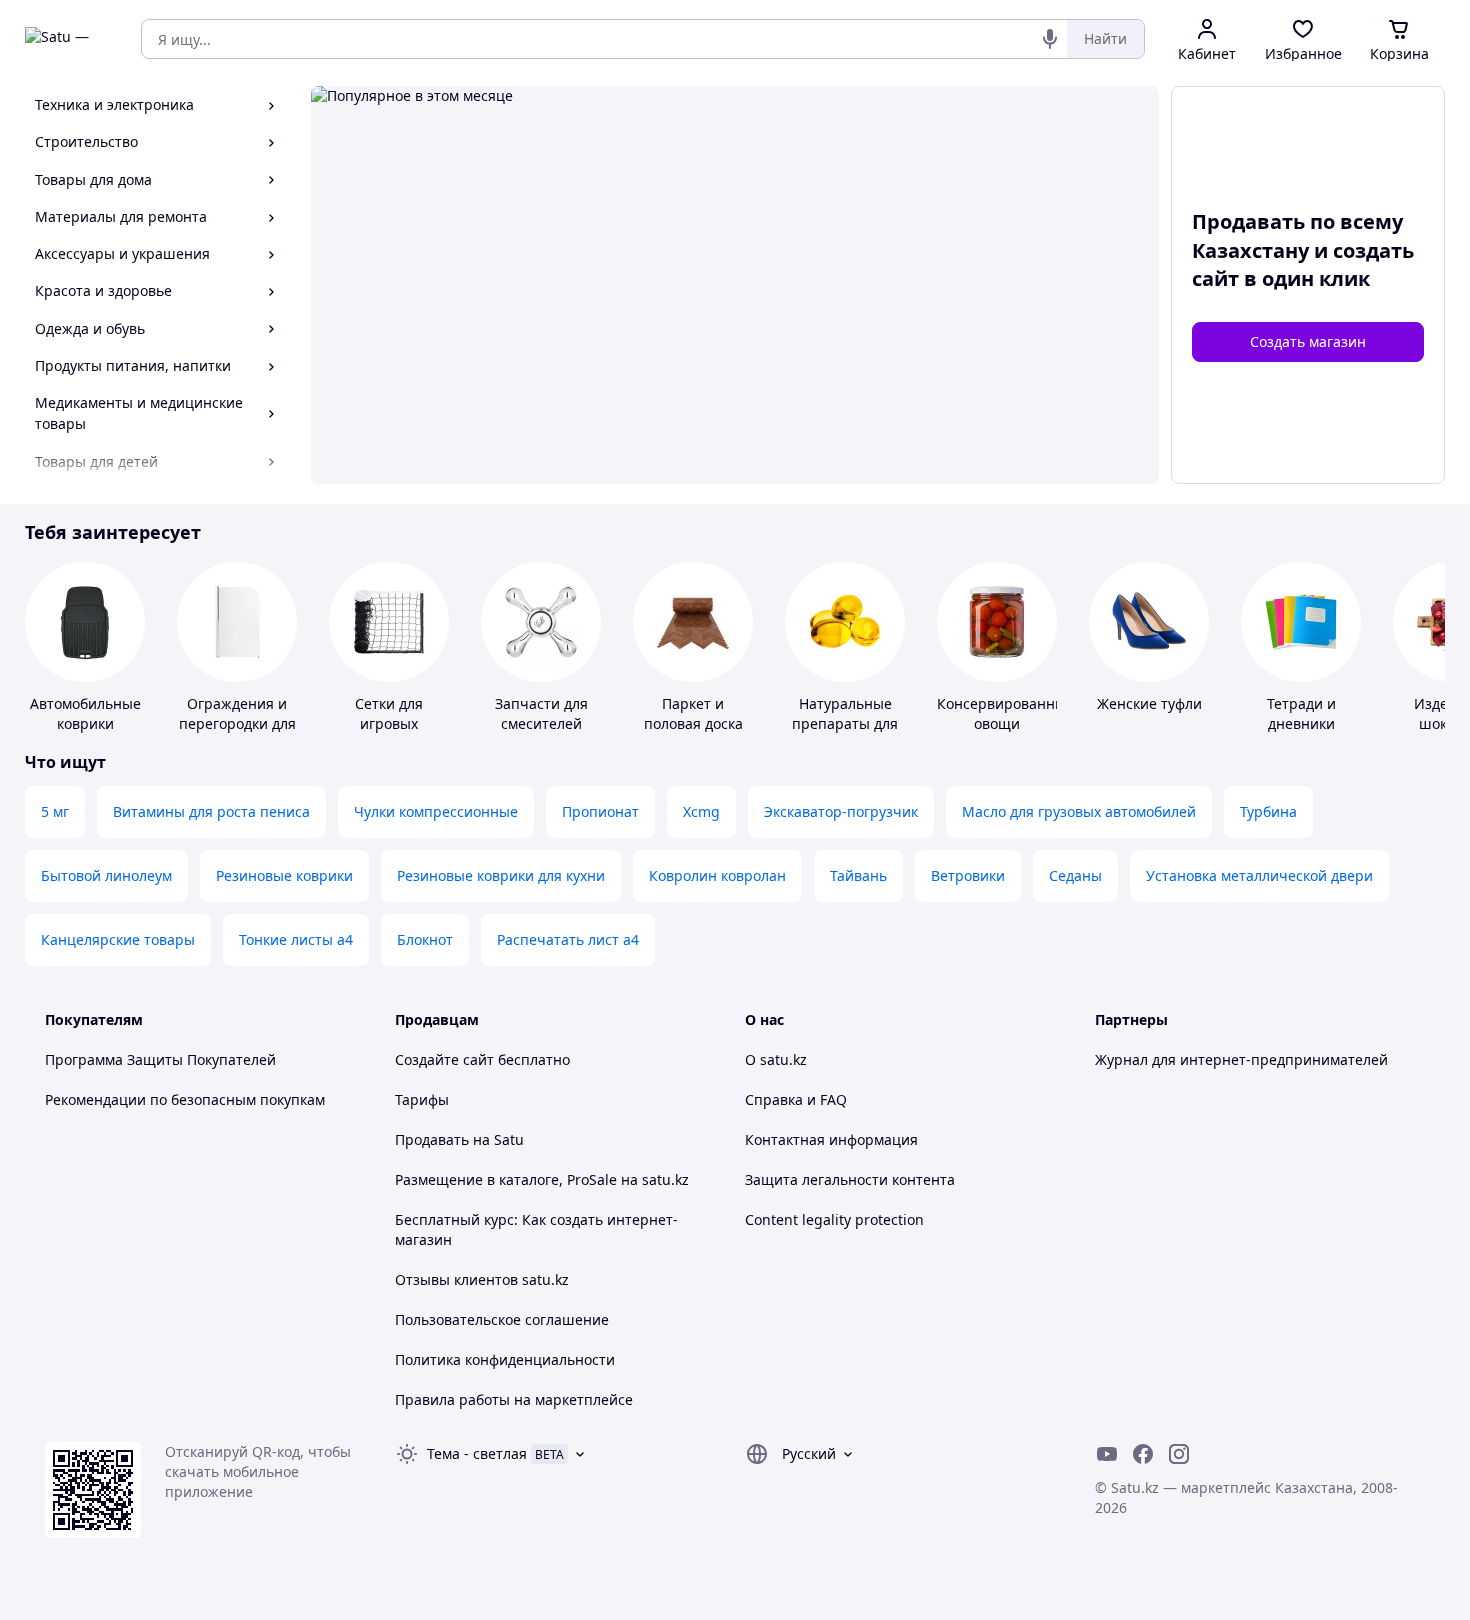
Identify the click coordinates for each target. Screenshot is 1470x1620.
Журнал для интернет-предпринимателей (1241, 1059)
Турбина (1268, 811)
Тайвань (858, 875)
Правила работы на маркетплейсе (514, 1399)
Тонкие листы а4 (296, 939)
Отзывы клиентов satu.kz (482, 1279)
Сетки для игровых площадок (389, 723)
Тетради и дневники (1301, 713)
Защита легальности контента (850, 1179)
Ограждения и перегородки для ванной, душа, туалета (237, 733)
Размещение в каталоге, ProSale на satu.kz (542, 1179)
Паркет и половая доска (693, 713)
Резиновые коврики (284, 875)
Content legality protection (834, 1219)
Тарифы (422, 1099)
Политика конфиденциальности (505, 1359)
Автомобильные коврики (85, 713)
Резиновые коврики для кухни (501, 875)
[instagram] (1179, 1454)
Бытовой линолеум (106, 875)
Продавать (432, 1139)
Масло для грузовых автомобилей (1079, 811)
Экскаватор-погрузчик (841, 811)
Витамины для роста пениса (211, 811)
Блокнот (425, 939)
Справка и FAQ (796, 1099)
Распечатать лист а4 (568, 939)
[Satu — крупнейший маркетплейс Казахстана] (69, 39)
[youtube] (1107, 1454)
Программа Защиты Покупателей (160, 1059)
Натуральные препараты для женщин (845, 723)
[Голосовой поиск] (1050, 39)
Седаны (1075, 875)
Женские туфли (1149, 703)
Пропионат (600, 811)
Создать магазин (1308, 341)
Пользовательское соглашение (502, 1319)
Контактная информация (831, 1139)
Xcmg (701, 811)
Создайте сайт (444, 1059)
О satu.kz (776, 1059)
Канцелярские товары (118, 939)
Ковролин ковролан (717, 875)
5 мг (55, 811)
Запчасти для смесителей (541, 713)
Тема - (477, 1453)
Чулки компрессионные (436, 811)
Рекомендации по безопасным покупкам (185, 1099)
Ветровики (968, 875)
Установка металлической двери (1259, 875)
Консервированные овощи (1005, 713)
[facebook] (1143, 1454)
